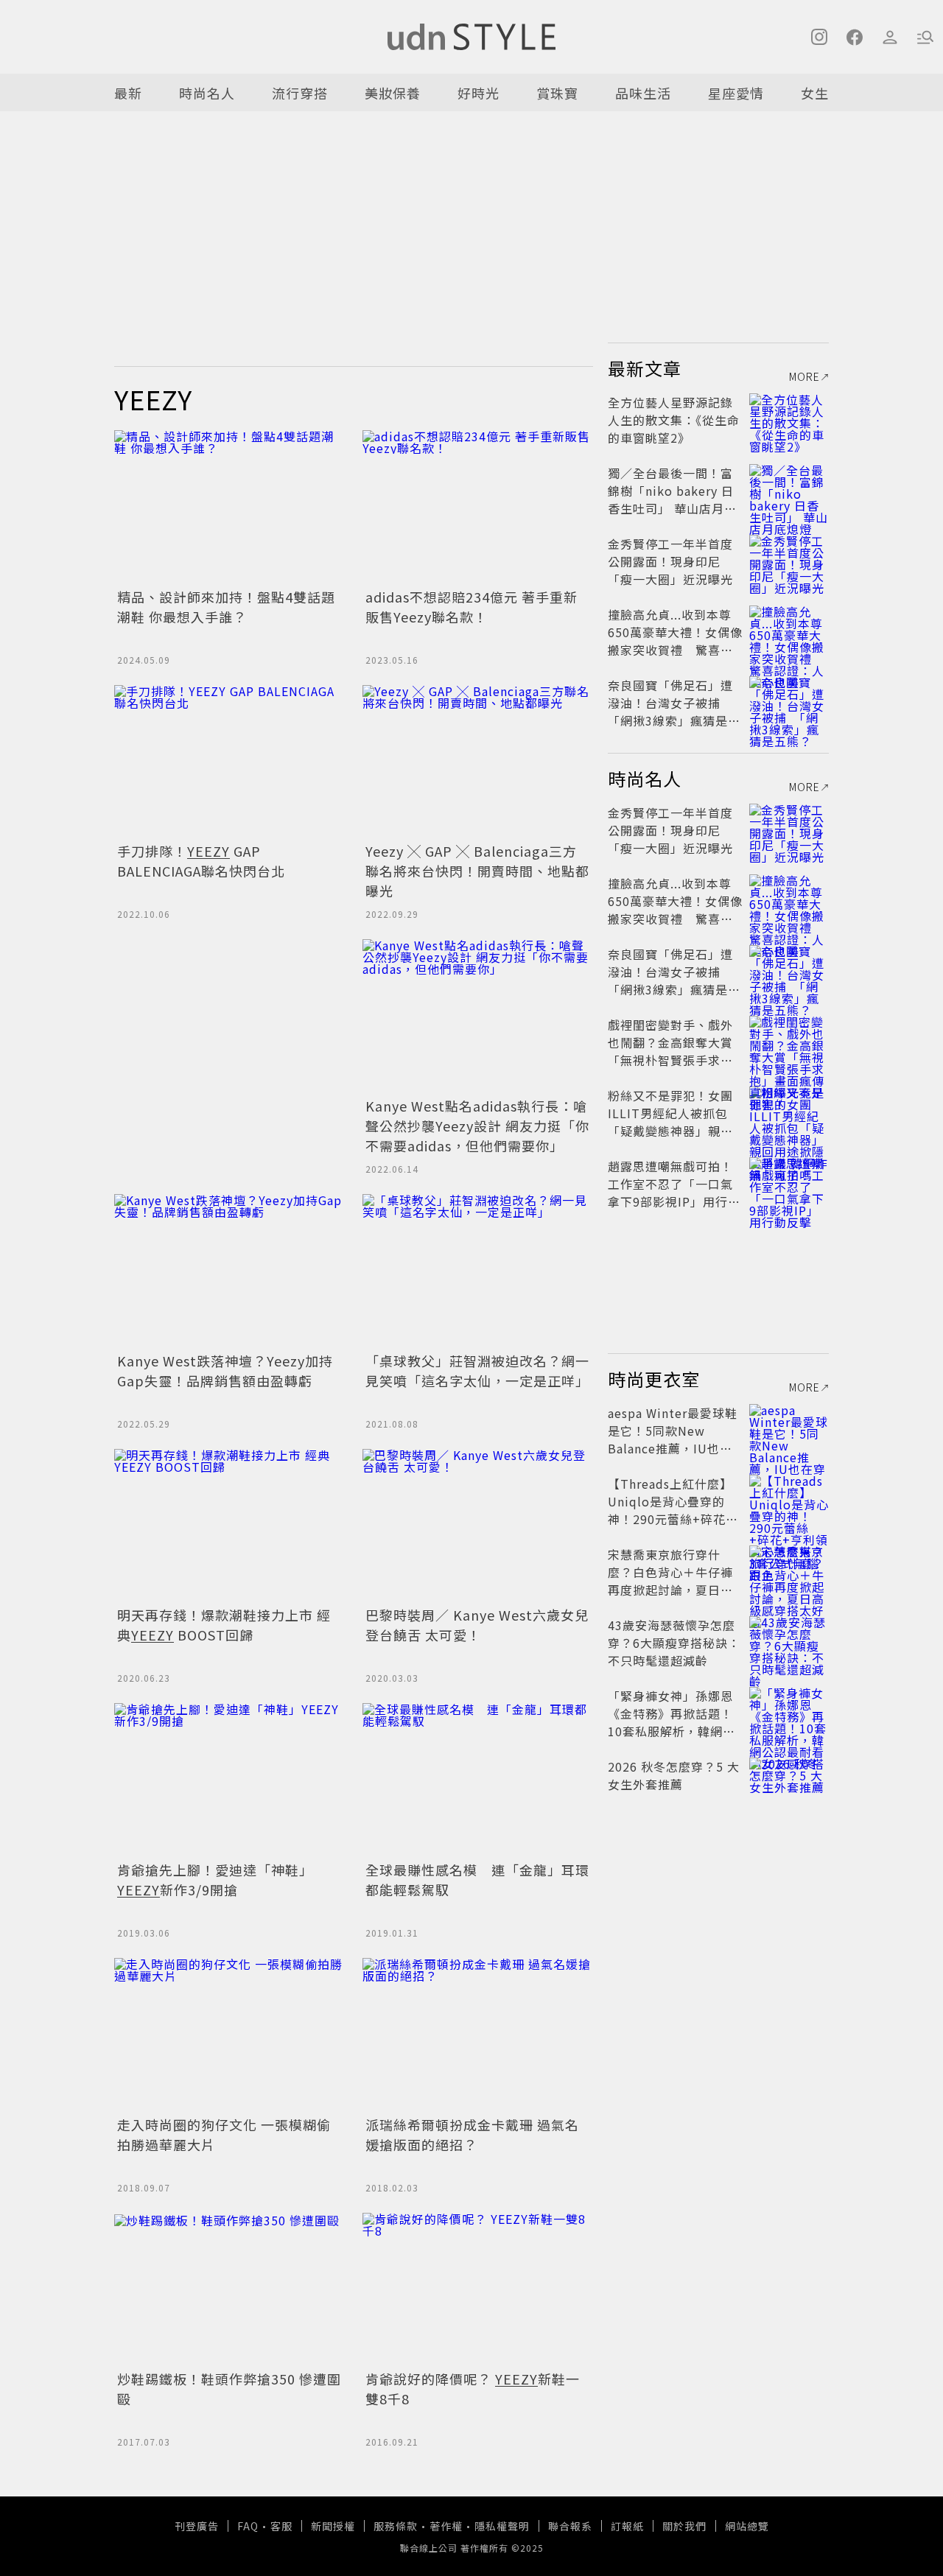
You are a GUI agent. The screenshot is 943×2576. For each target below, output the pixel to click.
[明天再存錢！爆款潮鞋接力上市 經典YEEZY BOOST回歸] (229, 1526)
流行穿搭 (300, 93)
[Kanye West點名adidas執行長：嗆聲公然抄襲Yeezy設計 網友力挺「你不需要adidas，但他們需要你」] (478, 1016)
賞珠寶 (557, 93)
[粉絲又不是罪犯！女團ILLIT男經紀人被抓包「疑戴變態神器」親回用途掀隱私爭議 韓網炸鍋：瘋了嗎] (789, 1113)
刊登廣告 (197, 2526)
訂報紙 (627, 2526)
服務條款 (396, 2526)
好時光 (478, 93)
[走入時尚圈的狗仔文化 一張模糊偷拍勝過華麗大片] (229, 2035)
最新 (128, 93)
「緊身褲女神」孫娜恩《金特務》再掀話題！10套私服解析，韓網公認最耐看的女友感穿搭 (672, 1722)
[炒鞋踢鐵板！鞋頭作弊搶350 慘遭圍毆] (229, 2290)
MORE (804, 376)
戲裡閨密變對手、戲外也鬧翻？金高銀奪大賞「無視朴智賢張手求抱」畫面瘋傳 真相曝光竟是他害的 (674, 1060)
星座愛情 (736, 93)
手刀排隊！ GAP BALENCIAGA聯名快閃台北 (201, 861)
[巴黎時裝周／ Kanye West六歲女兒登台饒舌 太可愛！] (478, 1526)
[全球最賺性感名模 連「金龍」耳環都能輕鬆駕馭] (478, 1780)
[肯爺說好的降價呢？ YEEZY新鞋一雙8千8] (478, 2290)
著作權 (446, 2526)
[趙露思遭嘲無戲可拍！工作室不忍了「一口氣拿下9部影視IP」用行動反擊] (789, 1184)
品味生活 (643, 93)
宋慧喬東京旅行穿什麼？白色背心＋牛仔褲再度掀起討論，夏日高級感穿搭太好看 (670, 1581)
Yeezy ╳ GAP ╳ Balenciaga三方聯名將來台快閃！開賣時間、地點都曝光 (477, 871)
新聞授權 (333, 2526)
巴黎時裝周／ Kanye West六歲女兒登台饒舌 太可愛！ (477, 1625)
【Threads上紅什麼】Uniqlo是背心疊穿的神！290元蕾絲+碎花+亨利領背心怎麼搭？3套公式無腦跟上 (672, 1519)
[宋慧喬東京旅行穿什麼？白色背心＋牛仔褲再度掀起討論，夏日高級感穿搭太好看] (789, 1572)
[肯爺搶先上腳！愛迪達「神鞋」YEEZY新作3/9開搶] (229, 1780)
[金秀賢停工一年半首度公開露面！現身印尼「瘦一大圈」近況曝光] (789, 561)
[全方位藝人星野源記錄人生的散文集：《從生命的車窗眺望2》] (789, 420)
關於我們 (684, 2526)
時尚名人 (207, 93)
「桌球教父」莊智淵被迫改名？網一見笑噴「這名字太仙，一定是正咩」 (477, 1371)
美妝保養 (393, 93)
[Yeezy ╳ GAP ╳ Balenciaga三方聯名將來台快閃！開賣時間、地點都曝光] (478, 762)
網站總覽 (747, 2526)
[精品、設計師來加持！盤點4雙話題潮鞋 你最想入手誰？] (229, 507)
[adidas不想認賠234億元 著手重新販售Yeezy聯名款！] (478, 507)
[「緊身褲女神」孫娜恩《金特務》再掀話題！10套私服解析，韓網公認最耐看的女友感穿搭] (789, 1713)
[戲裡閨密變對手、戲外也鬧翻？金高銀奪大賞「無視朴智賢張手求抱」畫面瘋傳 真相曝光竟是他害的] (789, 1042)
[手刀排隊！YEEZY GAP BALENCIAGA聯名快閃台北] (229, 762)
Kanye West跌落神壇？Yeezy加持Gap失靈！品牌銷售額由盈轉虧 (225, 1371)
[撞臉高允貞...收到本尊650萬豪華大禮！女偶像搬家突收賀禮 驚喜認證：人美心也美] (789, 632)
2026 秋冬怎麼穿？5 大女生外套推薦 (674, 1775)
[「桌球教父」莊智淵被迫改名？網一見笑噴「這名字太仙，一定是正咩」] (478, 1271)
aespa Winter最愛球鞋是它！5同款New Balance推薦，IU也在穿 (673, 1439)
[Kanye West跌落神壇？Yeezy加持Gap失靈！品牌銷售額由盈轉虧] (229, 1271)
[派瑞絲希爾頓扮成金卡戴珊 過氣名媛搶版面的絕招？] (478, 2035)
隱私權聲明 (502, 2526)
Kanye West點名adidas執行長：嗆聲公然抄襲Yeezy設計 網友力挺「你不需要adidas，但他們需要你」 (477, 1126)
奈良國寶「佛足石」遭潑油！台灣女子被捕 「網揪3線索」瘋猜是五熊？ (674, 712)
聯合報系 (570, 2526)
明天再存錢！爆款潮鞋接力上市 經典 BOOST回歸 (224, 1625)
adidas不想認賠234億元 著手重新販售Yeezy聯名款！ (471, 607)
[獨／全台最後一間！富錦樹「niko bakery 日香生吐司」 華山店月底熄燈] (789, 491)
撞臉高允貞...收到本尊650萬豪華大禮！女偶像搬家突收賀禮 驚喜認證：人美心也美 (675, 641)
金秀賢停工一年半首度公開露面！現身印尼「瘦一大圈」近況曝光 (670, 561)
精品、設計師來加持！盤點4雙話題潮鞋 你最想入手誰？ (226, 607)
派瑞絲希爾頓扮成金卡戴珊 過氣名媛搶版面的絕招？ (472, 2134)
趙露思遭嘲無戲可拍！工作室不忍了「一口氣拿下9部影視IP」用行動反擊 (674, 1193)
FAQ (248, 2526)
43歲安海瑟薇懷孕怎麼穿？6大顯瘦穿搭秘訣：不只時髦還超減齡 (674, 1643)
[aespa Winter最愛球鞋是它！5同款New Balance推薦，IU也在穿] (789, 1431)
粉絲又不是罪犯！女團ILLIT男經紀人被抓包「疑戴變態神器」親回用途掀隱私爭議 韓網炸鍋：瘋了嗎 (672, 1131)
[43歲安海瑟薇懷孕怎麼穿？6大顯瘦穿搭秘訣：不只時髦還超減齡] (789, 1643)
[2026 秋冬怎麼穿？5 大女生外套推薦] (789, 1784)
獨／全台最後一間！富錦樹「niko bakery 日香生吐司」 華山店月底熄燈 (672, 499)
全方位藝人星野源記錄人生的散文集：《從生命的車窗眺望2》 (674, 420)
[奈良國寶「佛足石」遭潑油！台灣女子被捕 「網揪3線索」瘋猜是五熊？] (789, 703)
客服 (281, 2526)
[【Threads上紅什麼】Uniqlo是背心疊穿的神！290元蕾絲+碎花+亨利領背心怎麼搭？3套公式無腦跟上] (789, 1501)
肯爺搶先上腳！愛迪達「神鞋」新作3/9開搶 (215, 1880)
